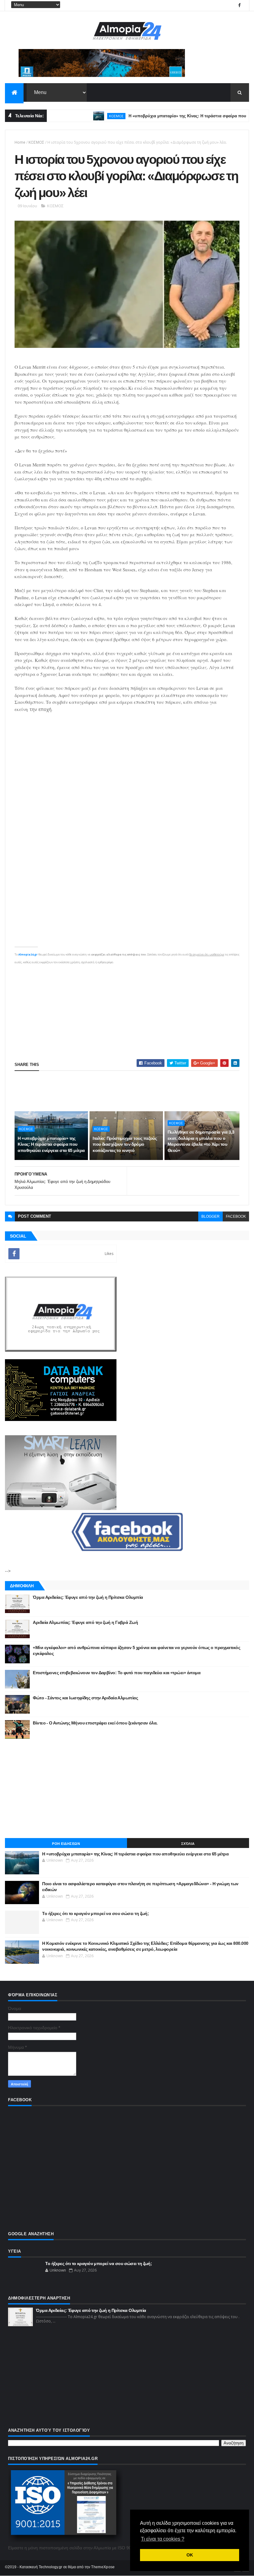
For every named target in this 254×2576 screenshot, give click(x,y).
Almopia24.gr (28, 954)
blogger (210, 1216)
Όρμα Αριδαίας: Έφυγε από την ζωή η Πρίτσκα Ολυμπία (88, 1597)
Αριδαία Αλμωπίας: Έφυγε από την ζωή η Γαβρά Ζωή (85, 1622)
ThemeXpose (103, 2567)
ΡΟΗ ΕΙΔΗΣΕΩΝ (66, 1844)
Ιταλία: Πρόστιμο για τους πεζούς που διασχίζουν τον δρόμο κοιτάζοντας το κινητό (125, 1144)
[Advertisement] (127, 1009)
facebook (236, 1216)
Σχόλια (188, 1844)
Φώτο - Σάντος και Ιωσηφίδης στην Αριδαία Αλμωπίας (85, 1698)
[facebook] (239, 5)
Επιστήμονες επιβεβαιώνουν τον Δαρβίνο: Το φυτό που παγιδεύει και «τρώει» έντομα (117, 1673)
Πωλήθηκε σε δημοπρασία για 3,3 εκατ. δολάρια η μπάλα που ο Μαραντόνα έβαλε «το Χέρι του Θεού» (201, 1141)
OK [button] (190, 2555)
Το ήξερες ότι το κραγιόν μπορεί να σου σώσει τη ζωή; (95, 1913)
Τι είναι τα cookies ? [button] (163, 2539)
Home (20, 142)
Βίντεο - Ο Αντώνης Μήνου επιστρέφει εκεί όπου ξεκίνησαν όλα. (95, 1723)
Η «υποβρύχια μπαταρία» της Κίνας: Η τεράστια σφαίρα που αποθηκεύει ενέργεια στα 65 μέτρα (51, 1144)
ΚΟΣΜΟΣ (84, 116)
